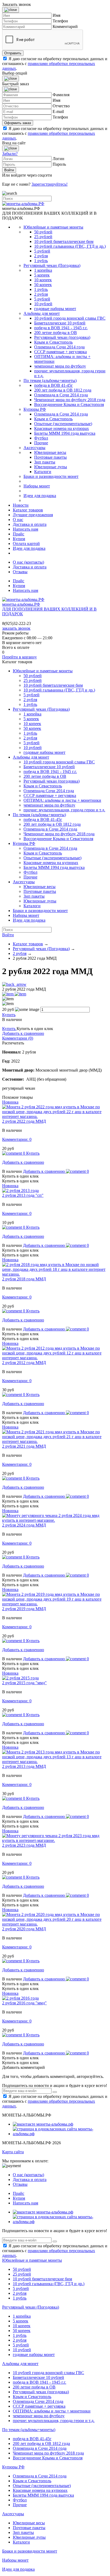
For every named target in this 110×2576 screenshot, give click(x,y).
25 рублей (43, 237)
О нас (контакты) (28, 562)
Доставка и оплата (30, 524)
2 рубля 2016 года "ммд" (24, 2003)
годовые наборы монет (55, 309)
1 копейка (43, 270)
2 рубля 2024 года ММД (24, 1525)
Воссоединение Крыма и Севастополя (69, 404)
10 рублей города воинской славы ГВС (70, 318)
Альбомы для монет (42, 313)
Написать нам (25, 529)
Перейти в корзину (19, 657)
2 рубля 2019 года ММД (24, 1609)
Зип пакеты (45, 462)
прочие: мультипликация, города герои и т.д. (64, 810)
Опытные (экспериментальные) (63, 424)
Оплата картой (26, 544)
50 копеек (43, 285)
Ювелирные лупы (51, 467)
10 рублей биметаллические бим (64, 241)
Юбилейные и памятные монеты (53, 227)
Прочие (41, 443)
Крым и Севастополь (53, 342)
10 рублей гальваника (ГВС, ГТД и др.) (70, 246)
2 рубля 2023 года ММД (24, 1845)
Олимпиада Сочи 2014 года (59, 347)
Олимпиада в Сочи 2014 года (61, 395)
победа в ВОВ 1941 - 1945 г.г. (61, 328)
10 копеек (43, 280)
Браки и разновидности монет (51, 476)
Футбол (41, 438)
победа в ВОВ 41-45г (54, 385)
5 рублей (42, 251)
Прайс (19, 534)
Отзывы (20, 572)
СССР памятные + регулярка (60, 352)
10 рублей (43, 304)
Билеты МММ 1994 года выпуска (65, 433)
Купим (19, 539)
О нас (18, 520)
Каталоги (43, 472)
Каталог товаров (28, 510)
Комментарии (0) (18, 1038)
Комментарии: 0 (17, 1139)
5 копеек (42, 275)
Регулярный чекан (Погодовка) (52, 265)
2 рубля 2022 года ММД (24, 1121)
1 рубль (41, 261)
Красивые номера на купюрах (62, 428)
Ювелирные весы (50, 452)
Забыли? (10, 154)
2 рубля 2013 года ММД (24, 1766)
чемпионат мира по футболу (60, 366)
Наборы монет (37, 486)
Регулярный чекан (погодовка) (62, 337)
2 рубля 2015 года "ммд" (24, 1683)
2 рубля (41, 256)
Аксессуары (34, 448)
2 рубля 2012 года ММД (24, 1363)
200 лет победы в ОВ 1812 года (63, 390)
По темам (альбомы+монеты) (50, 381)
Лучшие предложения (33, 515)
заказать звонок (16, 628)
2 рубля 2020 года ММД (24, 1929)
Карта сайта (13, 2152)
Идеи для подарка (40, 496)
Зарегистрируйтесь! (50, 184)
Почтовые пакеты (50, 457)
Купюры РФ (35, 409)
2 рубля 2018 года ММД (24, 1279)
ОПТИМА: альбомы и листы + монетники (62, 800)
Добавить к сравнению (23, 1033)
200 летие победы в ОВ (56, 333)
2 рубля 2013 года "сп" (23, 1195)
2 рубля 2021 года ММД (24, 1446)
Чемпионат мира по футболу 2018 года (70, 400)
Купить (9, 1015)
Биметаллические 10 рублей (60, 323)
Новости (21, 505)
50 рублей (43, 232)
